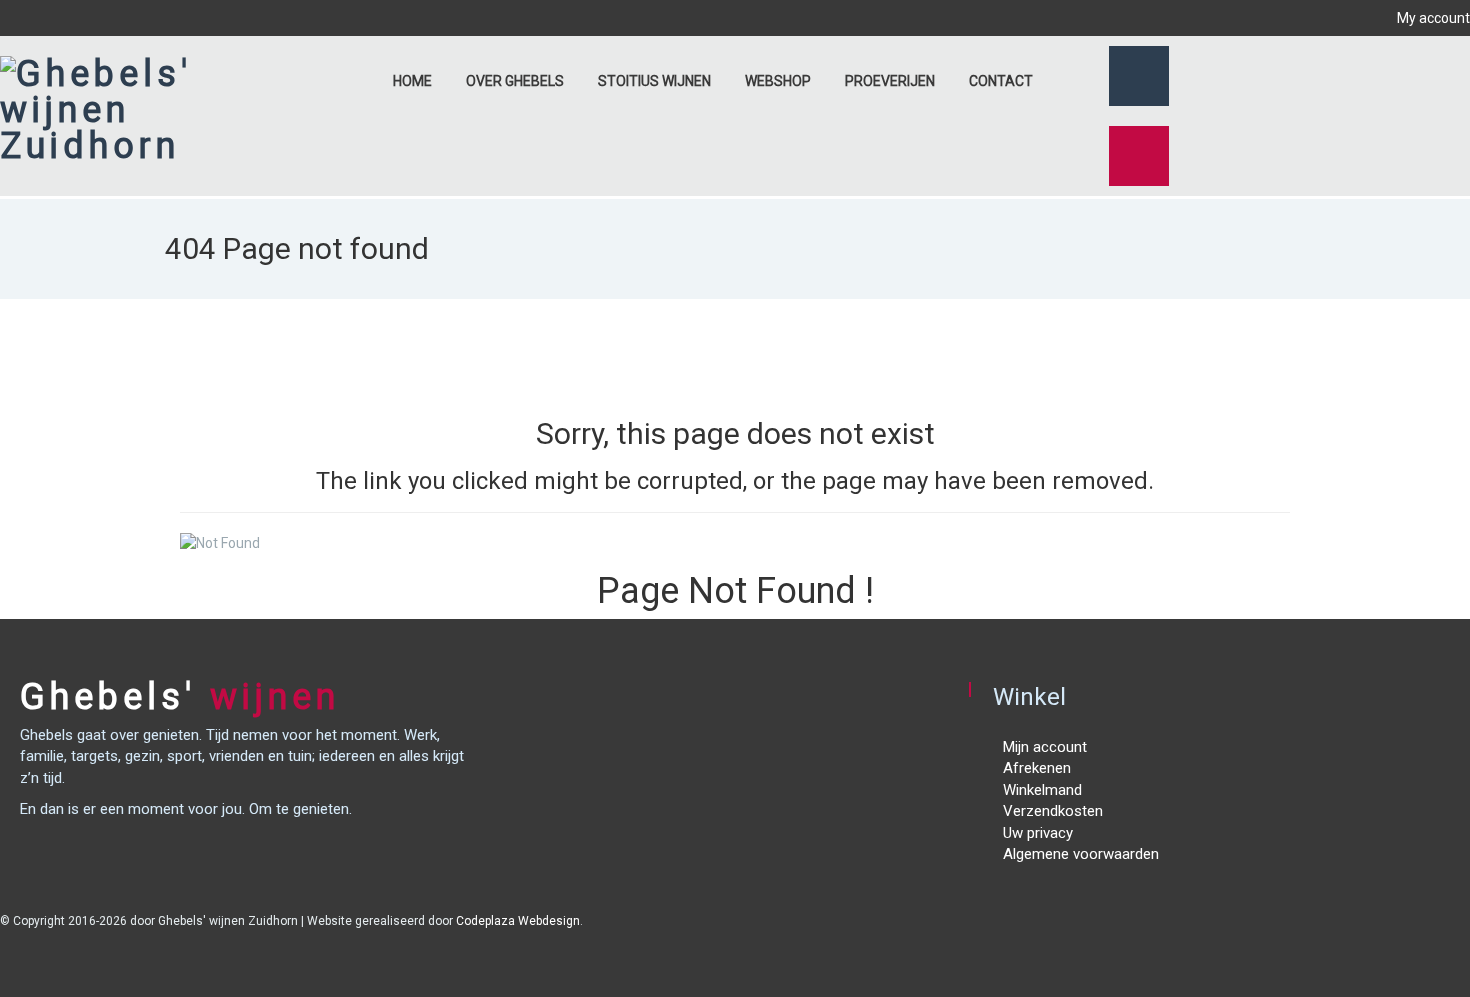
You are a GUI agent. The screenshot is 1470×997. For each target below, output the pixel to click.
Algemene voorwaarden (1081, 854)
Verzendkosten (1053, 811)
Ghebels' (180, 697)
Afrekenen (1037, 768)
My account (1432, 18)
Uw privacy (1038, 833)
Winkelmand (1042, 790)
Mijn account (1045, 747)
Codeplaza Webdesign (518, 921)
